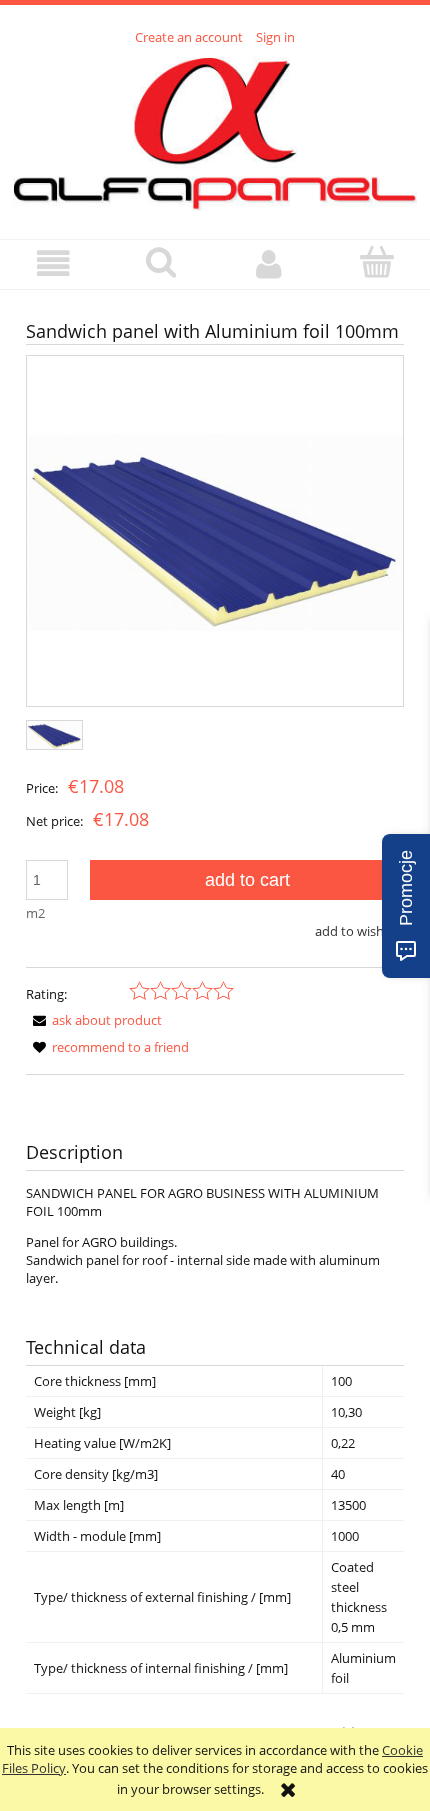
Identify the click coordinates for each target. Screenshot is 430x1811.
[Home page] (215, 131)
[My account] (269, 263)
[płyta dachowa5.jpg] (215, 531)
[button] (54, 263)
